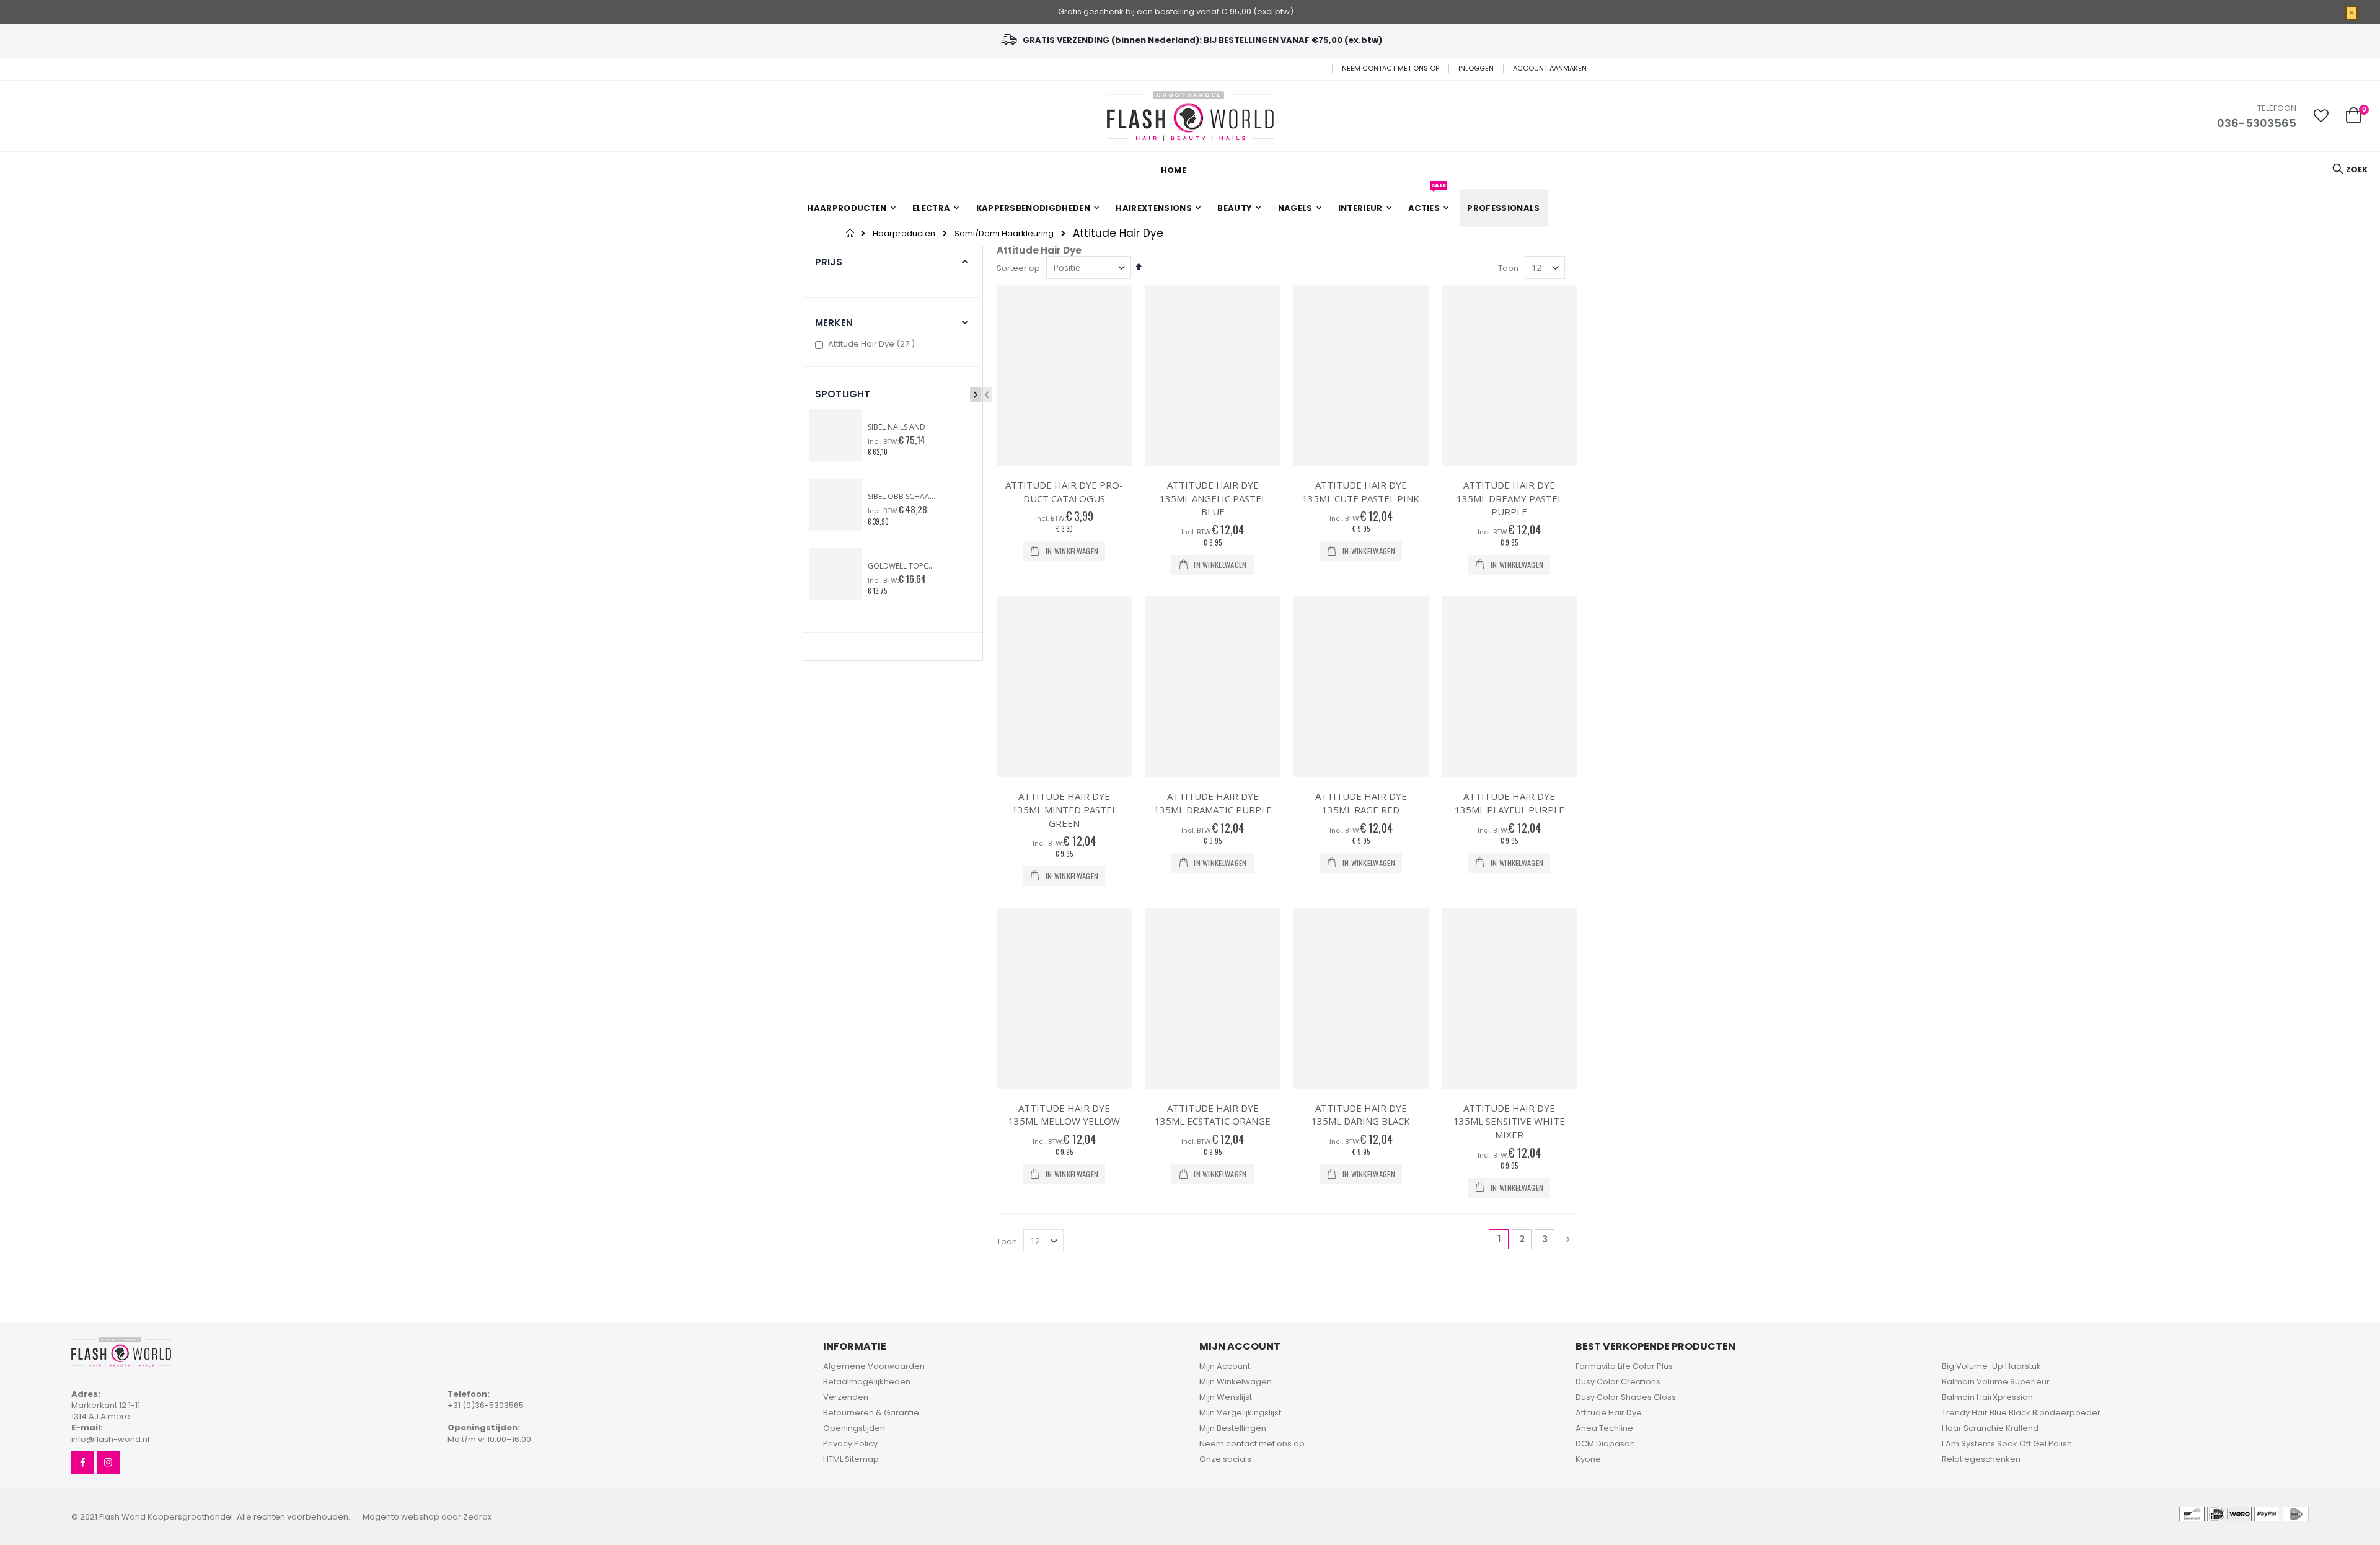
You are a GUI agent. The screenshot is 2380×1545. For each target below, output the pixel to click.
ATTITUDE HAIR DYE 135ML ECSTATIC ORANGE (1213, 1115)
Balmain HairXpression (1987, 1397)
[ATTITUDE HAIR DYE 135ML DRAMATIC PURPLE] (1213, 687)
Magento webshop (401, 1517)
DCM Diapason (1605, 1444)
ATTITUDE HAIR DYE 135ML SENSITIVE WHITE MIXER (1509, 1121)
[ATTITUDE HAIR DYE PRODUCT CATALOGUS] (1064, 376)
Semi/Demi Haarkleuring (1004, 233)
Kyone (1588, 1459)
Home (851, 233)
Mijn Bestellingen (1233, 1428)
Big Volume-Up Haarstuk (1991, 1366)
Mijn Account (1225, 1366)
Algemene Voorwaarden (874, 1366)
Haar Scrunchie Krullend (1990, 1428)
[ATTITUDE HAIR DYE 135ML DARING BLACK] (1361, 998)
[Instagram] (108, 1463)
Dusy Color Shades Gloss (1626, 1397)
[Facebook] (83, 1463)
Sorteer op (1018, 268)
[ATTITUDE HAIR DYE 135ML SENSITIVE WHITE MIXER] (1510, 998)
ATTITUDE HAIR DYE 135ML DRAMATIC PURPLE (1213, 803)
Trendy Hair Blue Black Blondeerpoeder (2021, 1413)
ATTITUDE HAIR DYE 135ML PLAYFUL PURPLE (1510, 803)
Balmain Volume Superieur (1996, 1382)
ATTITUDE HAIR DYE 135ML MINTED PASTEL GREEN (1064, 809)
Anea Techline (1604, 1428)
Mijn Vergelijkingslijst (1240, 1413)
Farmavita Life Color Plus (1624, 1366)
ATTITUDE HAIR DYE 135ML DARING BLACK (1361, 1115)
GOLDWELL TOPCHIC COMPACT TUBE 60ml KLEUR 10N (902, 566)
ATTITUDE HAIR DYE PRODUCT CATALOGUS (1064, 492)
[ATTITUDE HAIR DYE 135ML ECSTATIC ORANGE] (1213, 998)
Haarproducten (904, 233)
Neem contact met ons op (1391, 69)
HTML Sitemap (851, 1459)
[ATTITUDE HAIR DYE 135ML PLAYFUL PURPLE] (1510, 687)
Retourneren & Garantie (871, 1413)
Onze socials (1225, 1459)
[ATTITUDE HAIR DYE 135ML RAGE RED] (1361, 687)
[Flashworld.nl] (1190, 116)
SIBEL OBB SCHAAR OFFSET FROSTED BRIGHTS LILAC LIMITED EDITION (902, 497)
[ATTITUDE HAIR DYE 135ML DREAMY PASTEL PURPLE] (1510, 376)
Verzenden (846, 1397)
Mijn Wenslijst (1226, 1397)
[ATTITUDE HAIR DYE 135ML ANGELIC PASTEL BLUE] (1213, 376)
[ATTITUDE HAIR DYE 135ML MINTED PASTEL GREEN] (1064, 687)
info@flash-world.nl (110, 1439)
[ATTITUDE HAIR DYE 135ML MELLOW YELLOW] (1064, 998)
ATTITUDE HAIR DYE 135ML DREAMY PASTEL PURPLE (1510, 498)
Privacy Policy (850, 1444)
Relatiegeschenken (1981, 1459)
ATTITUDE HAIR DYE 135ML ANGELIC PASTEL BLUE (1213, 498)
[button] (2321, 116)
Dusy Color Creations (1618, 1382)
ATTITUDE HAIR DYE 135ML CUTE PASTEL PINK (1361, 492)
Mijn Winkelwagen (1236, 1382)
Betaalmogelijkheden (867, 1382)
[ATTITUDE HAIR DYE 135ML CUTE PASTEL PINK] (1361, 376)
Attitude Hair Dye (873, 344)
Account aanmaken (1550, 69)
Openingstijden (854, 1428)
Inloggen (1476, 69)
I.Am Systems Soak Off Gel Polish (2007, 1444)
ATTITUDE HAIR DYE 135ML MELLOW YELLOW (1064, 1115)
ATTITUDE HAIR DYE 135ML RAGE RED (1361, 803)
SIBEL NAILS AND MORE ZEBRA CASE (902, 427)
